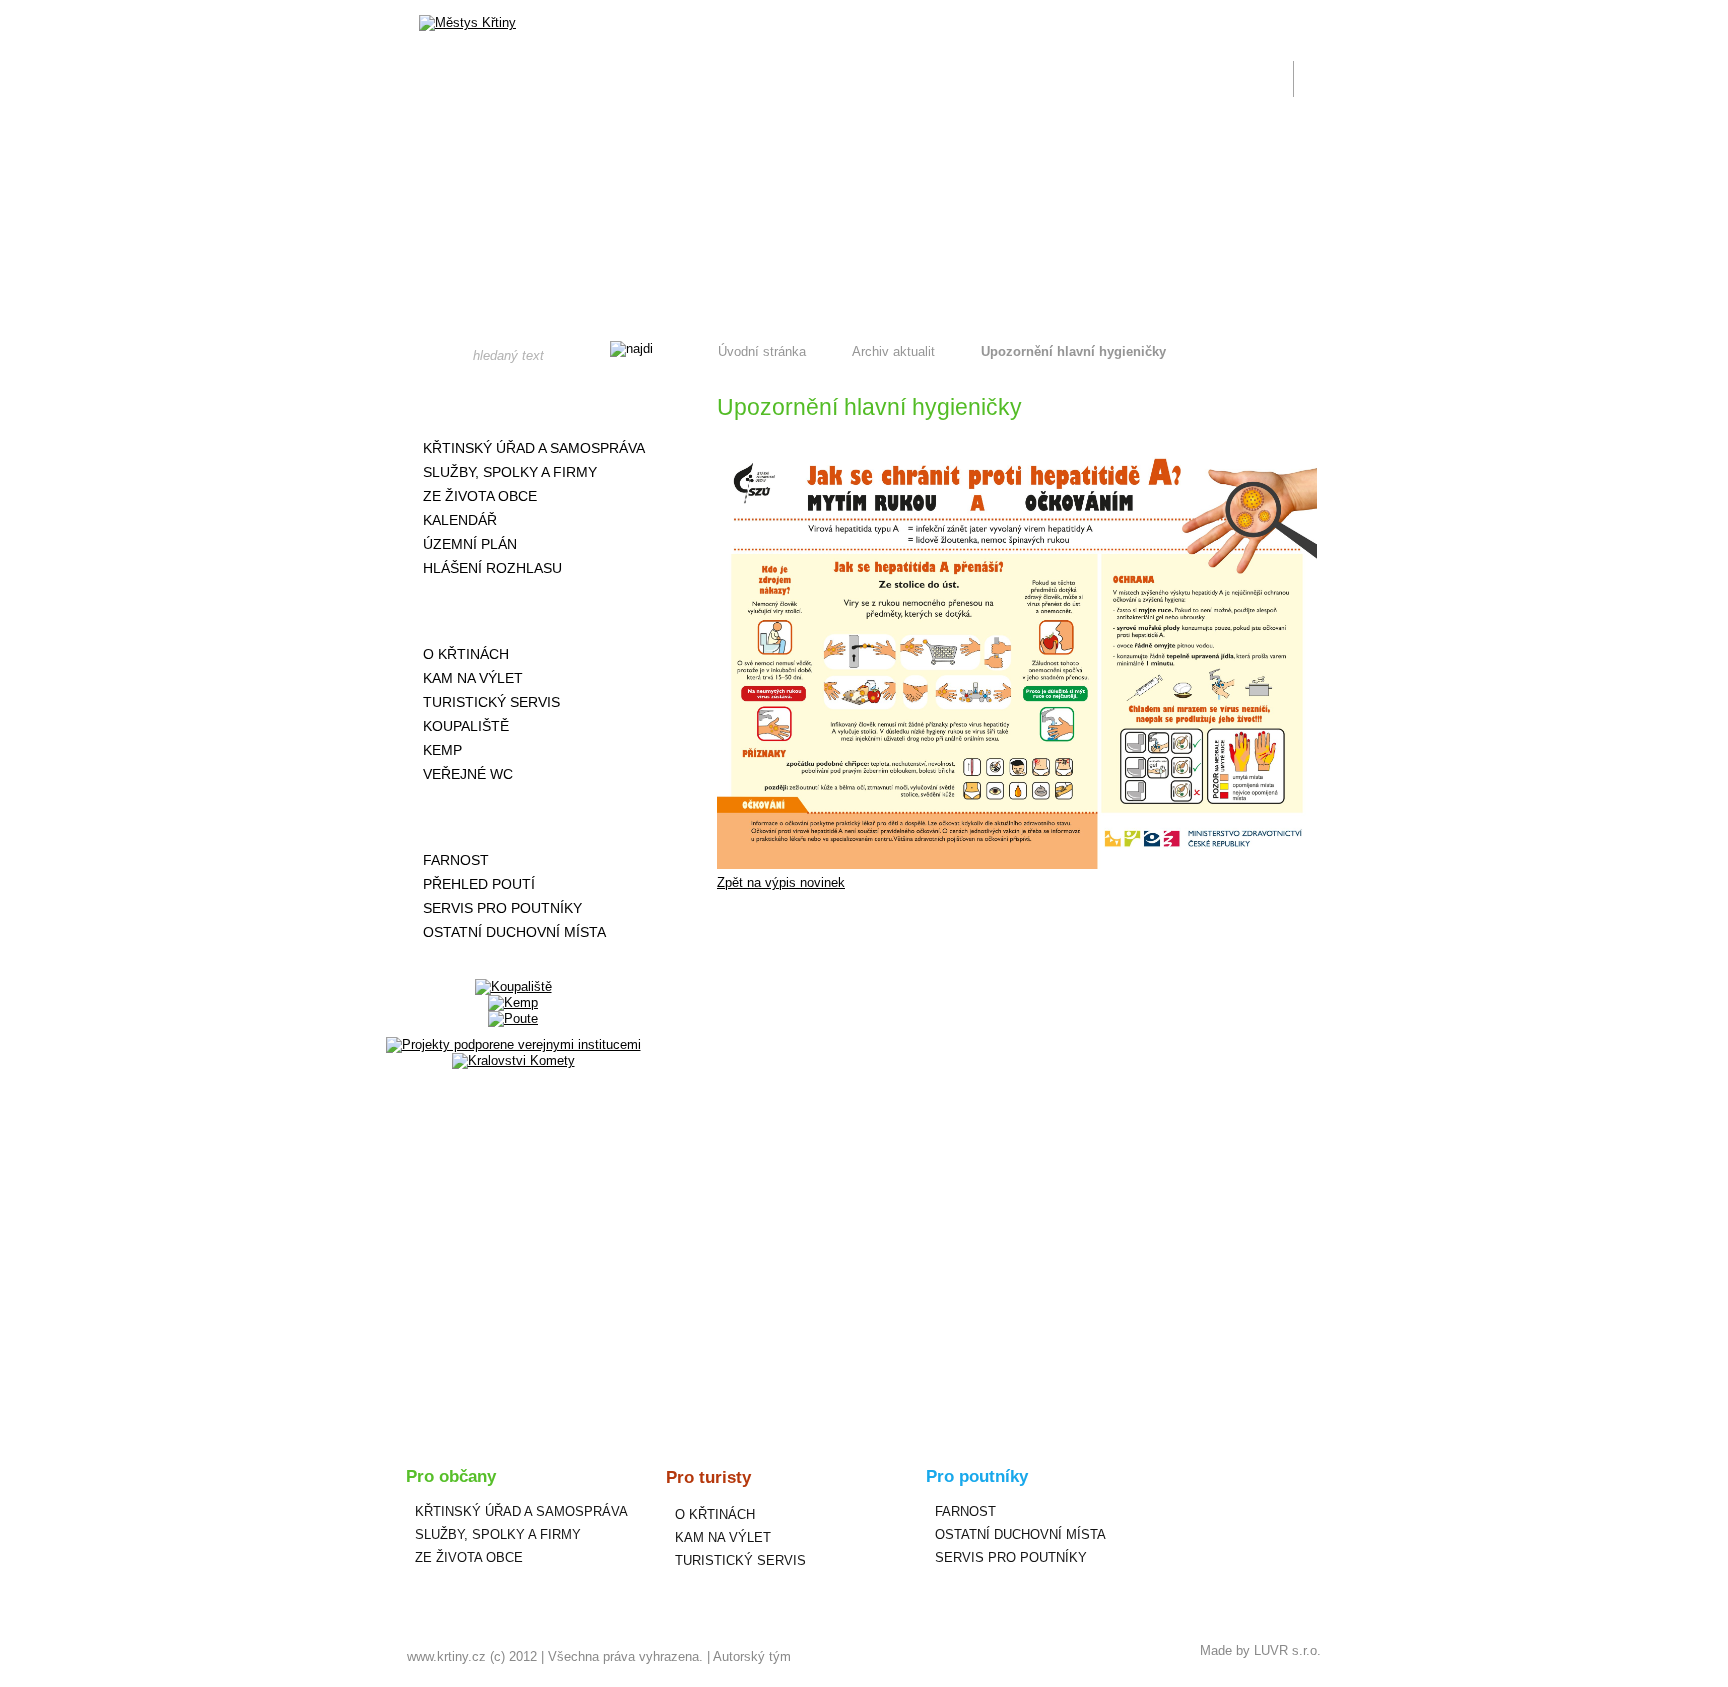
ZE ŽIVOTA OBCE (480, 496)
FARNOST (456, 860)
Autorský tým (752, 1656)
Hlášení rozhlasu (492, 568)
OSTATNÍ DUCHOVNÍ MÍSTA (514, 932)
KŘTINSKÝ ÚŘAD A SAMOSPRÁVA (534, 448)
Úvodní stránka (762, 351)
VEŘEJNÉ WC (468, 774)
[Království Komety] (513, 1060)
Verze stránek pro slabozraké (1188, 12)
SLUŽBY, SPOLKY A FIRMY (510, 472)
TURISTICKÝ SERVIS (491, 702)
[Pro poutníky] (513, 817)
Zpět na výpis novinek (781, 882)
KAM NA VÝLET (473, 678)
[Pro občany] (513, 405)
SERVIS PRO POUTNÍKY (502, 908)
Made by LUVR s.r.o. (1260, 1650)
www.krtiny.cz (446, 1656)
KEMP (442, 750)
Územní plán (470, 544)
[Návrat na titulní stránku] (467, 23)
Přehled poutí (479, 884)
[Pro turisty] (513, 611)
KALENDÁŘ (460, 520)
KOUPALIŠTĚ (466, 726)
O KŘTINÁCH (466, 654)
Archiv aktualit (893, 351)
